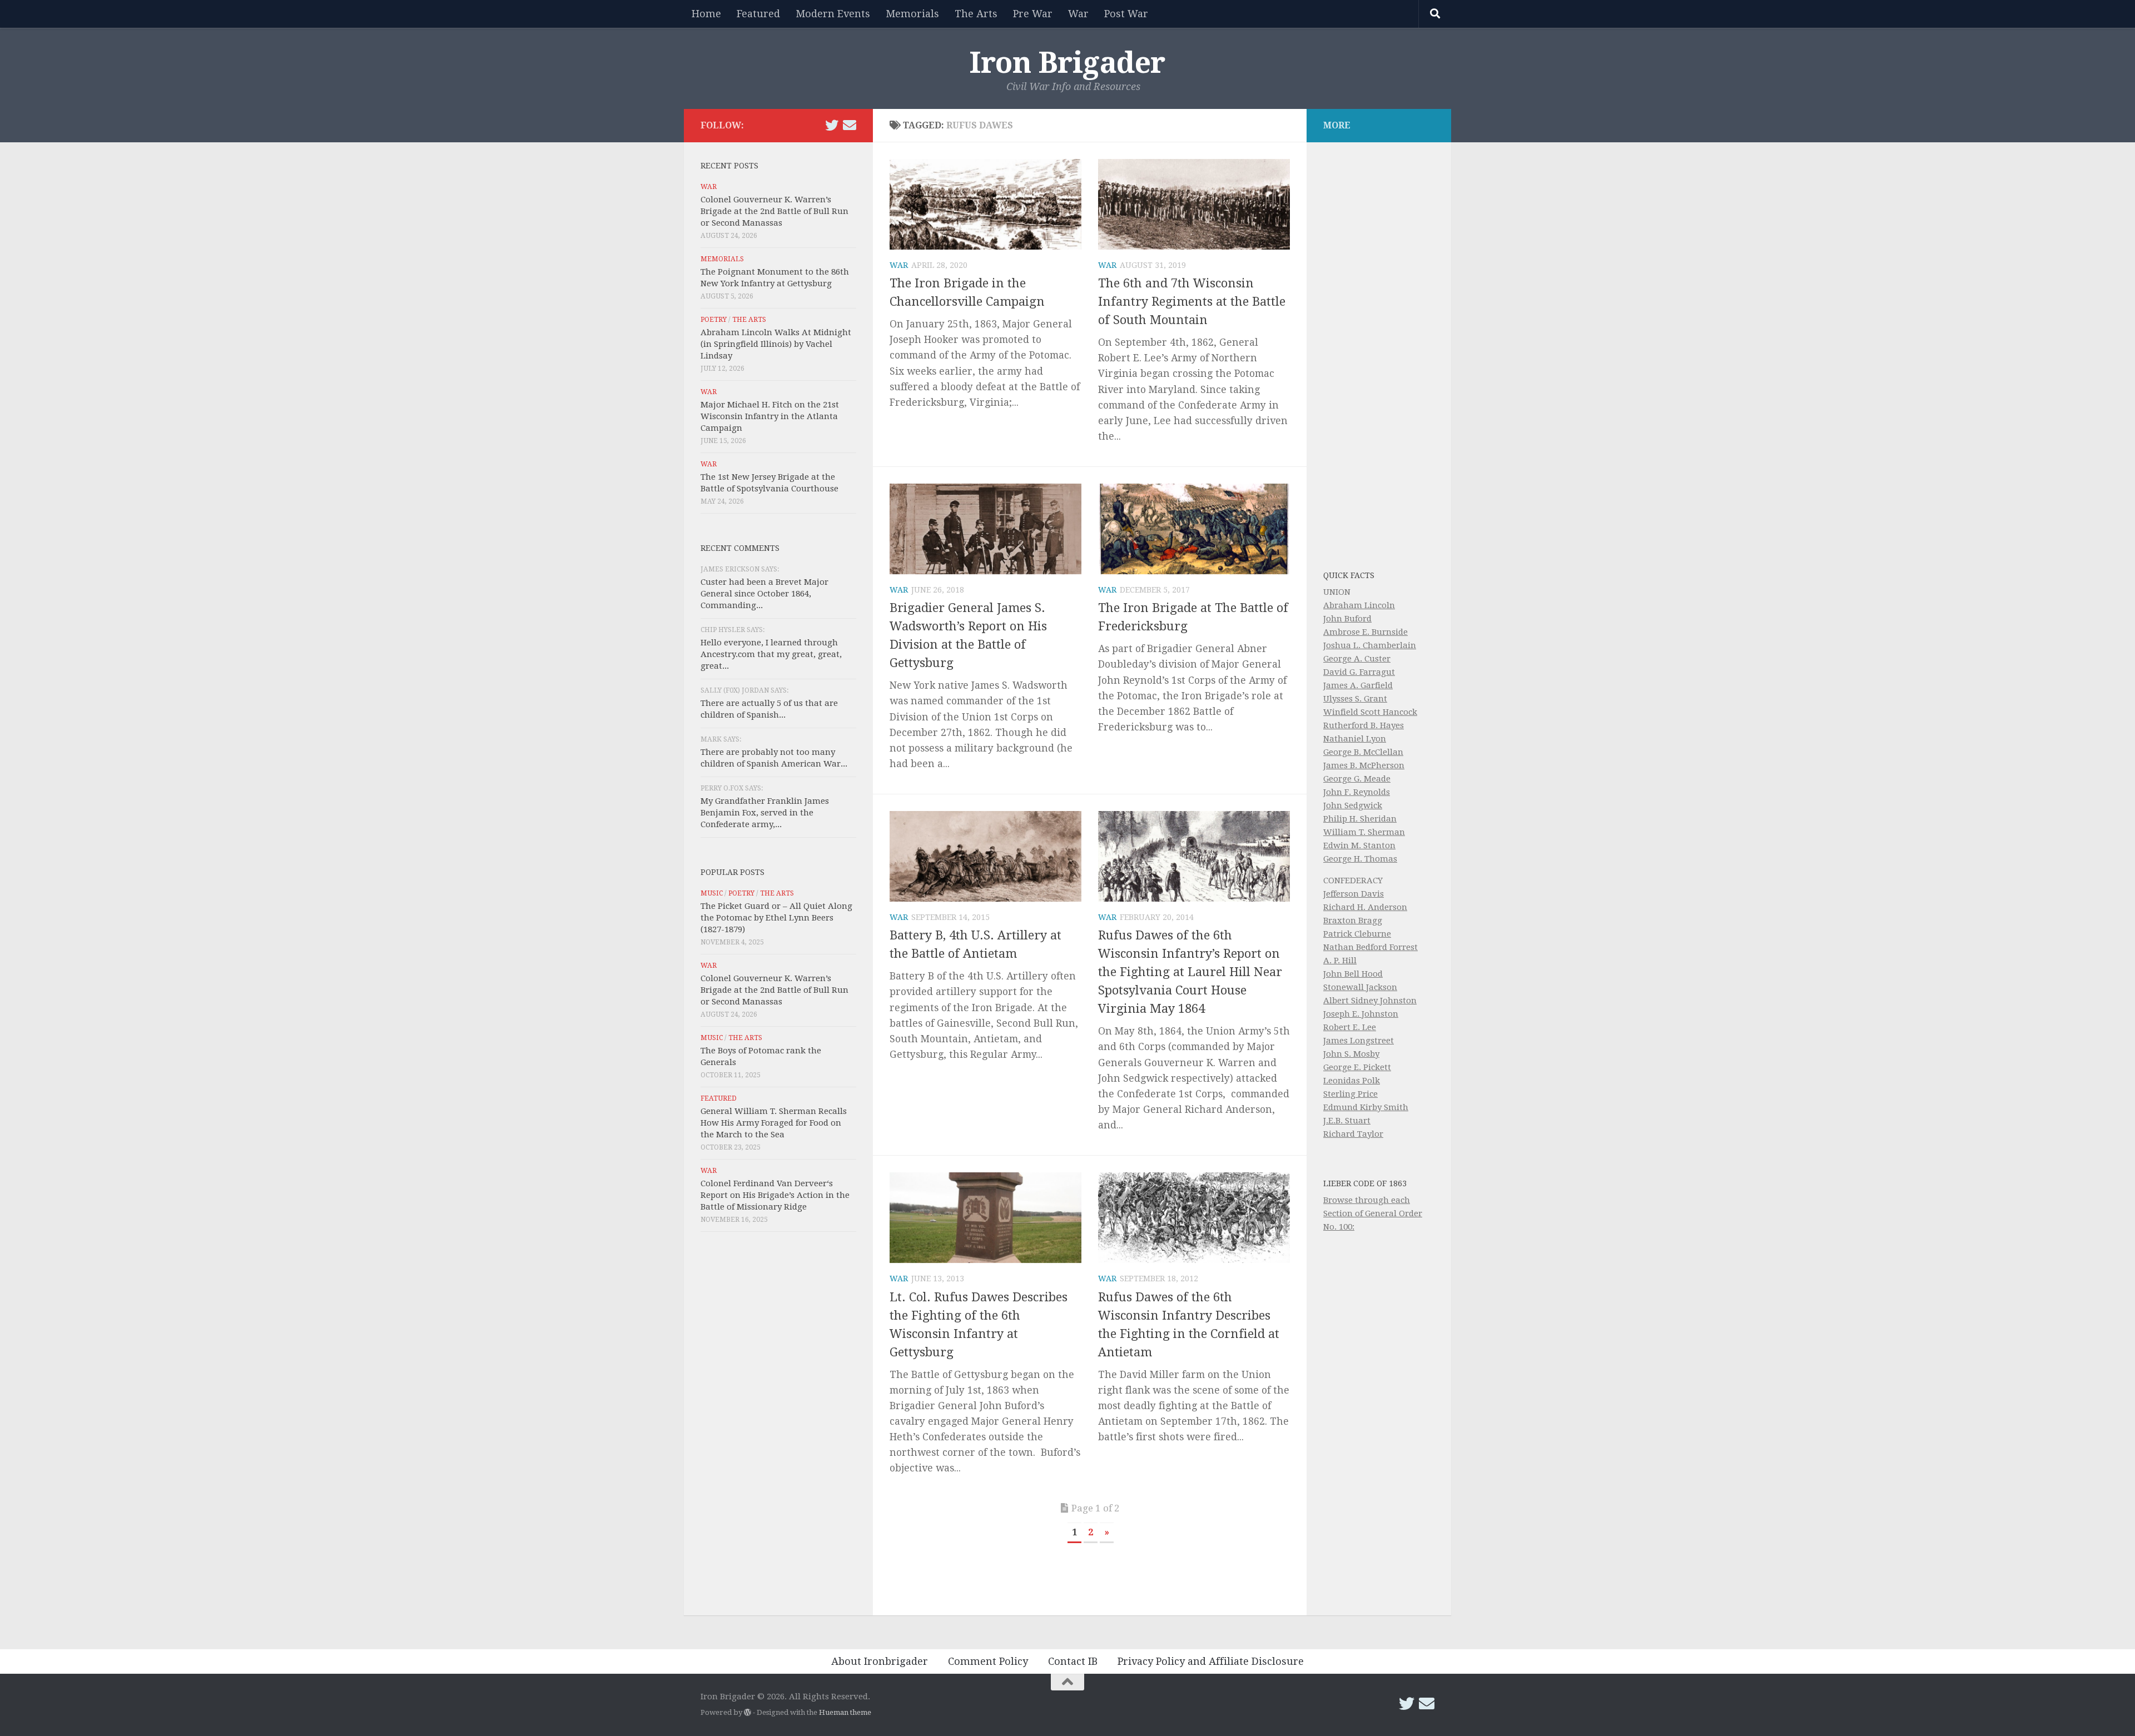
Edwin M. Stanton (1359, 845)
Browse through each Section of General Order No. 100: (1373, 1213)
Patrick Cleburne (1357, 934)
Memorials (912, 14)
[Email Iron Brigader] (850, 125)
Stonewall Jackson (1360, 987)
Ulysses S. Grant (1355, 699)
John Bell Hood (1353, 974)
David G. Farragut (1359, 672)
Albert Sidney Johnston (1370, 1001)
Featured (758, 14)
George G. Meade (1357, 779)
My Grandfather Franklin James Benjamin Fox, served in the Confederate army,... (765, 813)
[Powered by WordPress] (748, 1712)
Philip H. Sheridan (1360, 819)
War (1078, 14)
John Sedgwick (1353, 805)
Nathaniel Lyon (1355, 739)
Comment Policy (988, 1661)
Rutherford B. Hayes (1364, 725)
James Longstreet (1359, 1041)
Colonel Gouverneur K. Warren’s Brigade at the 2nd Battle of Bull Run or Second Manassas (774, 211)
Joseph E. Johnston (1361, 1014)
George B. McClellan (1363, 752)
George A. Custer (1357, 659)
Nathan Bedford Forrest (1371, 947)
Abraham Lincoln (1359, 605)
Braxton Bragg (1353, 921)
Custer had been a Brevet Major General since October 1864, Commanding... (764, 594)
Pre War (1033, 14)
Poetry (714, 320)
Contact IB (1073, 1661)
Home (706, 14)
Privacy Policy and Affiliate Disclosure (1211, 1661)
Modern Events (833, 14)
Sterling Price (1350, 1094)
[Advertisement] (778, 1426)
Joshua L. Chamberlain (1370, 645)
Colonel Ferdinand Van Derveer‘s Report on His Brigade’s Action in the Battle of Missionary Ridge (775, 1195)
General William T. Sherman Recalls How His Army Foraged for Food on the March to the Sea (774, 1123)
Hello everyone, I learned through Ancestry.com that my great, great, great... (771, 654)
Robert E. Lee (1350, 1027)
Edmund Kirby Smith (1366, 1107)
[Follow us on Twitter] (832, 125)
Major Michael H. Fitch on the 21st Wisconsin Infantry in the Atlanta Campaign (770, 416)
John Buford (1347, 619)
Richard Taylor (1353, 1134)
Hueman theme (845, 1712)
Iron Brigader (1067, 63)
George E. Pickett (1357, 1067)
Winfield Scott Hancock (1370, 712)
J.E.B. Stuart (1347, 1121)
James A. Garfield (1358, 685)
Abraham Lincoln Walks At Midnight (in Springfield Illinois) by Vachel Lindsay (776, 344)
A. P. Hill (1340, 961)
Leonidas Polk (1352, 1081)
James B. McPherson (1364, 765)
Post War (1126, 14)
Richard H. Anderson (1365, 907)
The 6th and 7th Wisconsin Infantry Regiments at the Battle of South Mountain (1192, 302)
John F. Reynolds (1357, 792)
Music (712, 893)
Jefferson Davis (1354, 894)
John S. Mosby (1351, 1054)
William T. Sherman (1364, 832)
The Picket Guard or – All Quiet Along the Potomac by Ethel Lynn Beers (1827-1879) (776, 918)
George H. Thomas (1360, 859)
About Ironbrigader (880, 1661)
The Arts (976, 14)
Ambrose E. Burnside (1366, 632)
